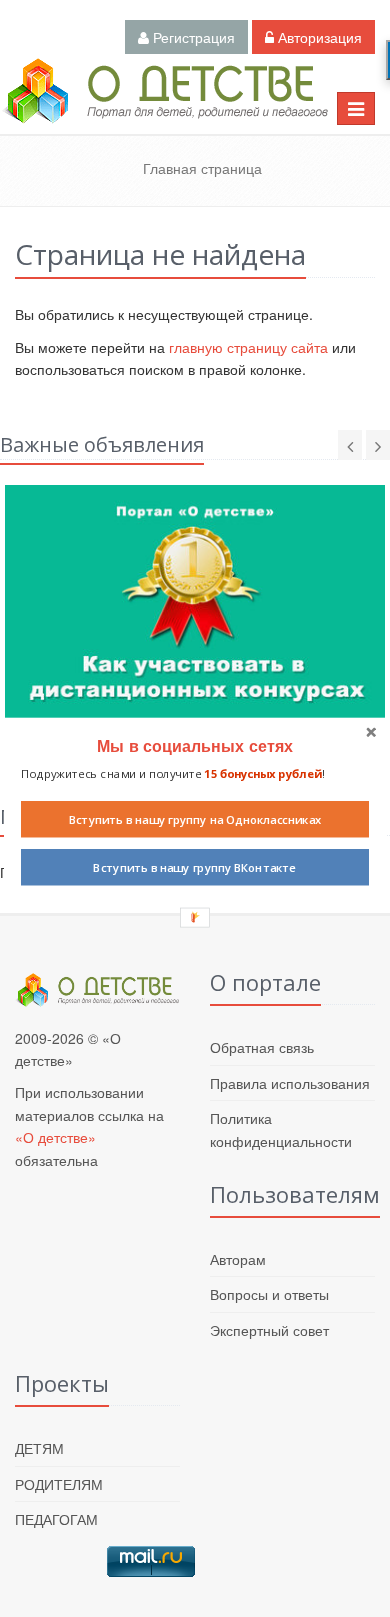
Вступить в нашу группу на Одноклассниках (195, 819)
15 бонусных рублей (262, 773)
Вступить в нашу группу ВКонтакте (194, 867)
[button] (195, 745)
